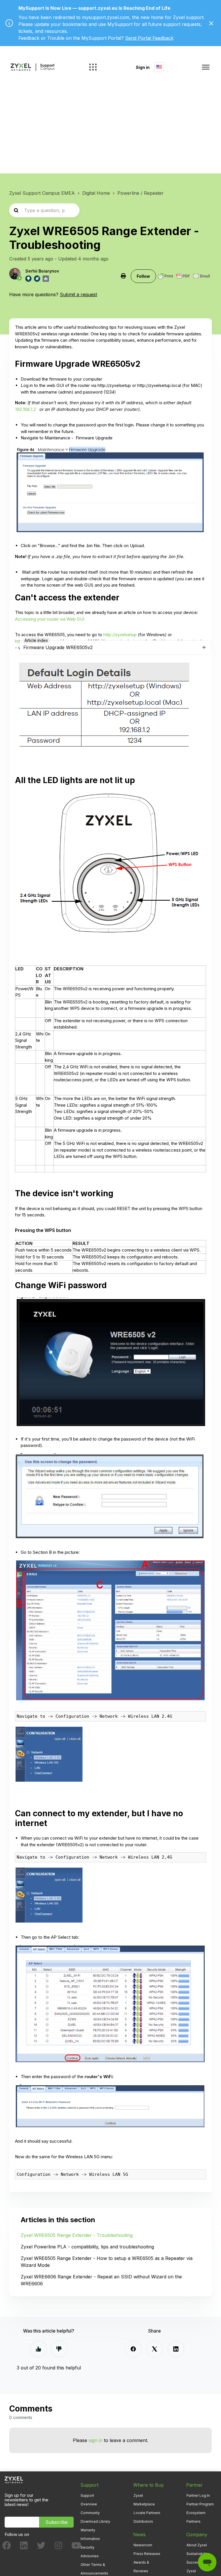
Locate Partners (147, 2513)
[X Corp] (155, 2349)
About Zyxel (197, 2545)
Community (90, 2513)
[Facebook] (133, 2349)
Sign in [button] (143, 67)
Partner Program (200, 2504)
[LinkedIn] (176, 2349)
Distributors (143, 2521)
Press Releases (147, 2554)
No (59, 2349)
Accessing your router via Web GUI (50, 619)
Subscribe (57, 2522)
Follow (143, 276)
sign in (96, 2440)
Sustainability (198, 2554)
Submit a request (78, 294)
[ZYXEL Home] (14, 2479)
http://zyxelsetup (120, 635)
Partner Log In (198, 2495)
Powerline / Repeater (141, 193)
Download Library (95, 2521)
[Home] (33, 67)
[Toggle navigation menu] (206, 67)
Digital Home (96, 193)
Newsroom (143, 2545)
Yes (39, 2349)
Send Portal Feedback (149, 38)
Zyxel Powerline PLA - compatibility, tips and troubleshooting (87, 2247)
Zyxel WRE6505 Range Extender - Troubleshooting (77, 2235)
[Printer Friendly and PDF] (184, 276)
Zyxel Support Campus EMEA (42, 193)
